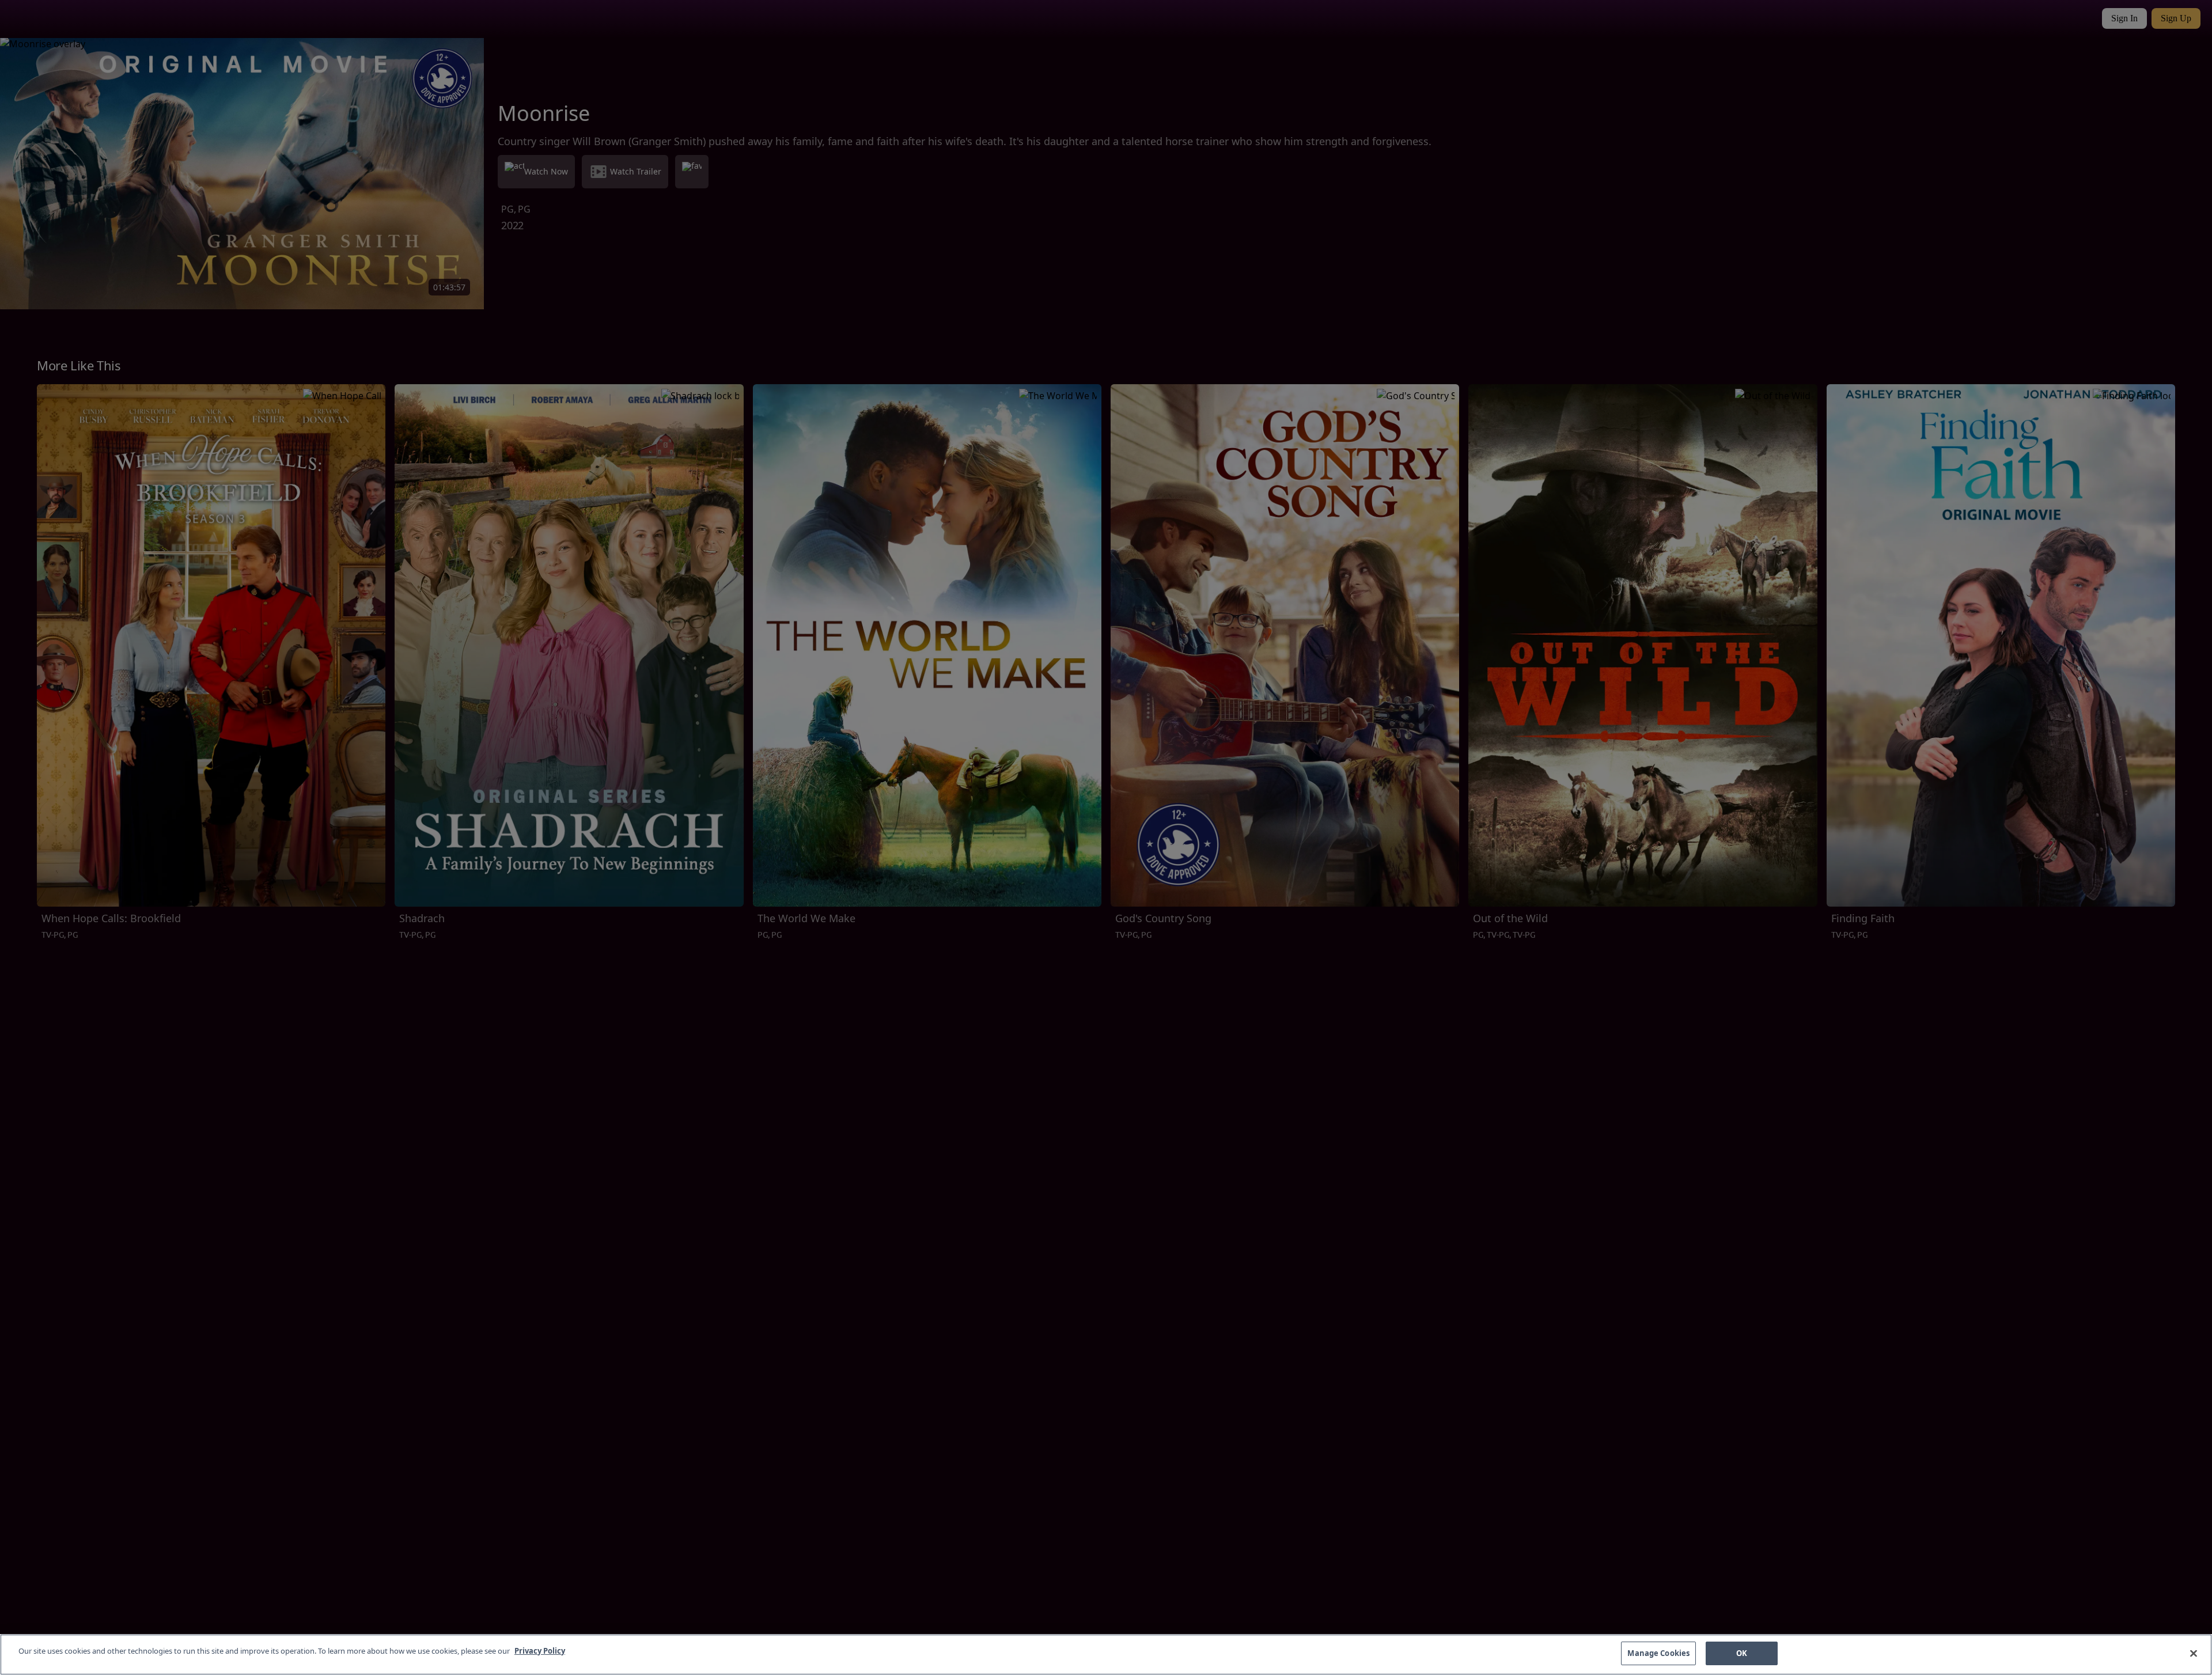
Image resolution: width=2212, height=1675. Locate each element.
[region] (1106, 1655)
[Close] (2194, 1653)
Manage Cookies (1658, 1653)
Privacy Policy (540, 1651)
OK (1742, 1653)
